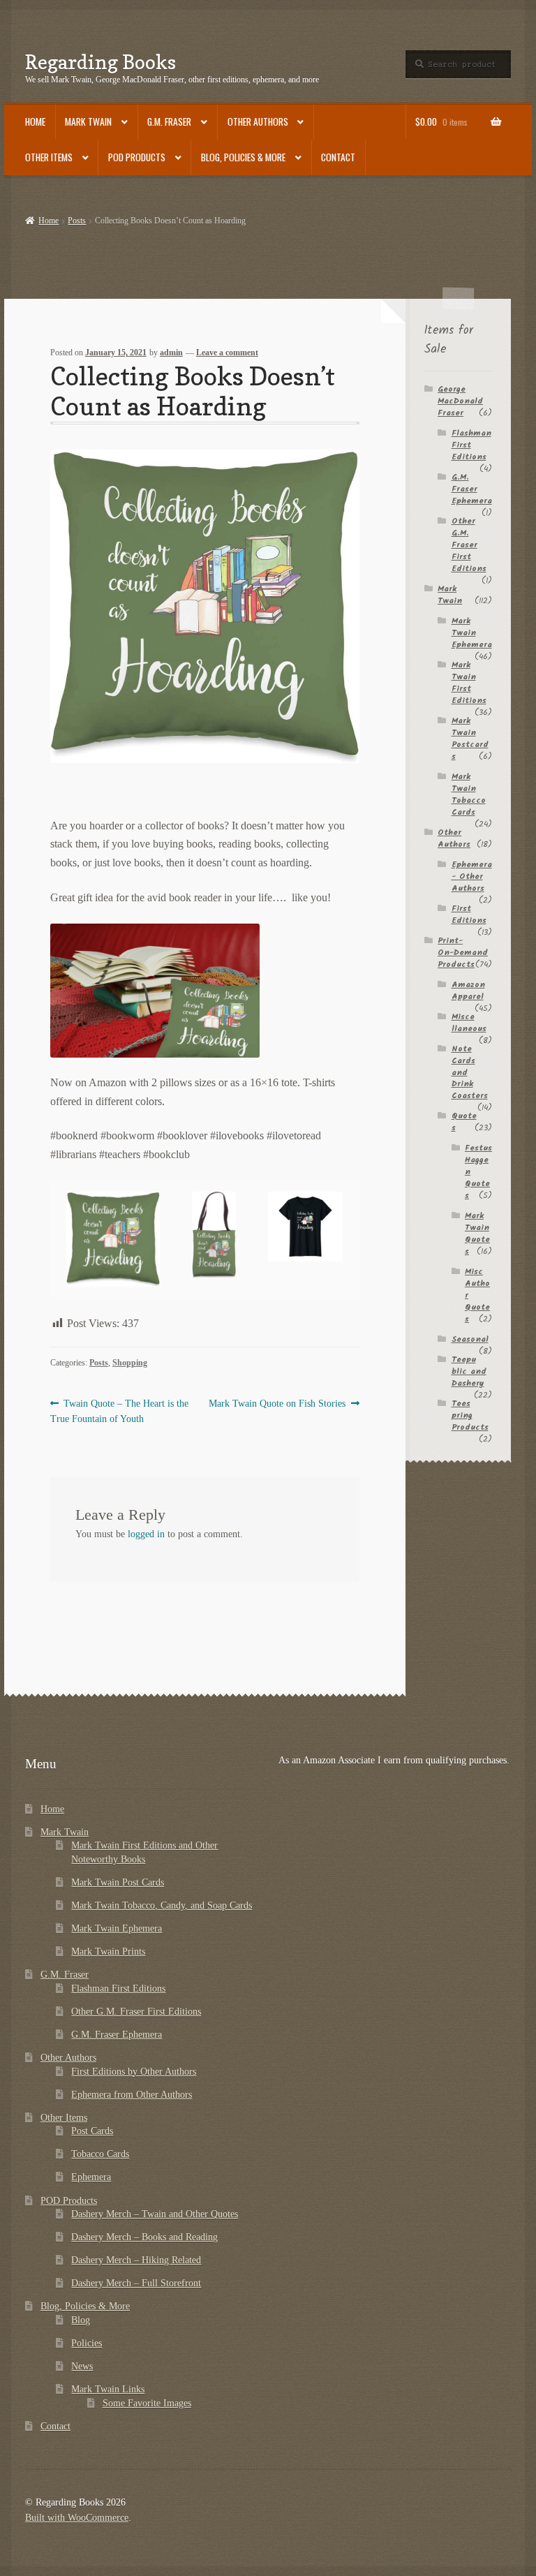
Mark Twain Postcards (470, 739)
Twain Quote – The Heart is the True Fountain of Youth (119, 1411)
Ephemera (91, 2177)
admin (171, 353)
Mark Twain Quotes (477, 1234)
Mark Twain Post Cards (118, 1882)
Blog (81, 2320)
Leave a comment (227, 353)
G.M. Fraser (169, 121)
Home (35, 121)
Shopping (130, 1363)
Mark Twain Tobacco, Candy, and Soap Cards (162, 1905)
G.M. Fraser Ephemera (472, 489)
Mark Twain (88, 121)
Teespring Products (470, 1415)
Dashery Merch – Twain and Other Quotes (155, 2214)
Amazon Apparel (468, 991)
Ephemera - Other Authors (472, 876)
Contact (338, 157)
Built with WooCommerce (77, 2518)
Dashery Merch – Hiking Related (136, 2260)
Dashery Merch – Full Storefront (136, 2283)
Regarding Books (100, 62)
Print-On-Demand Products (463, 953)
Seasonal (470, 1339)
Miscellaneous (469, 1023)
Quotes (464, 1122)
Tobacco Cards (100, 2154)
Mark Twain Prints (108, 1952)
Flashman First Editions (118, 1989)
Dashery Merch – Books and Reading (144, 2237)
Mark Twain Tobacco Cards (469, 794)
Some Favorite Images (147, 2403)
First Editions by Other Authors (134, 2072)
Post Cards (92, 2131)
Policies (87, 2343)
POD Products (137, 157)
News (82, 2366)
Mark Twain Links (108, 2389)
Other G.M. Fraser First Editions (469, 545)
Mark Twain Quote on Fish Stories (277, 1404)
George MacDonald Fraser (460, 401)
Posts (77, 221)
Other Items (49, 157)
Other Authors (258, 121)
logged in (146, 1534)
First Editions (469, 915)
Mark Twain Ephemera (472, 633)
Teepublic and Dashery (469, 1371)
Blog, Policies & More (243, 157)
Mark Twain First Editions (469, 683)
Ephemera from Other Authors (132, 2095)
